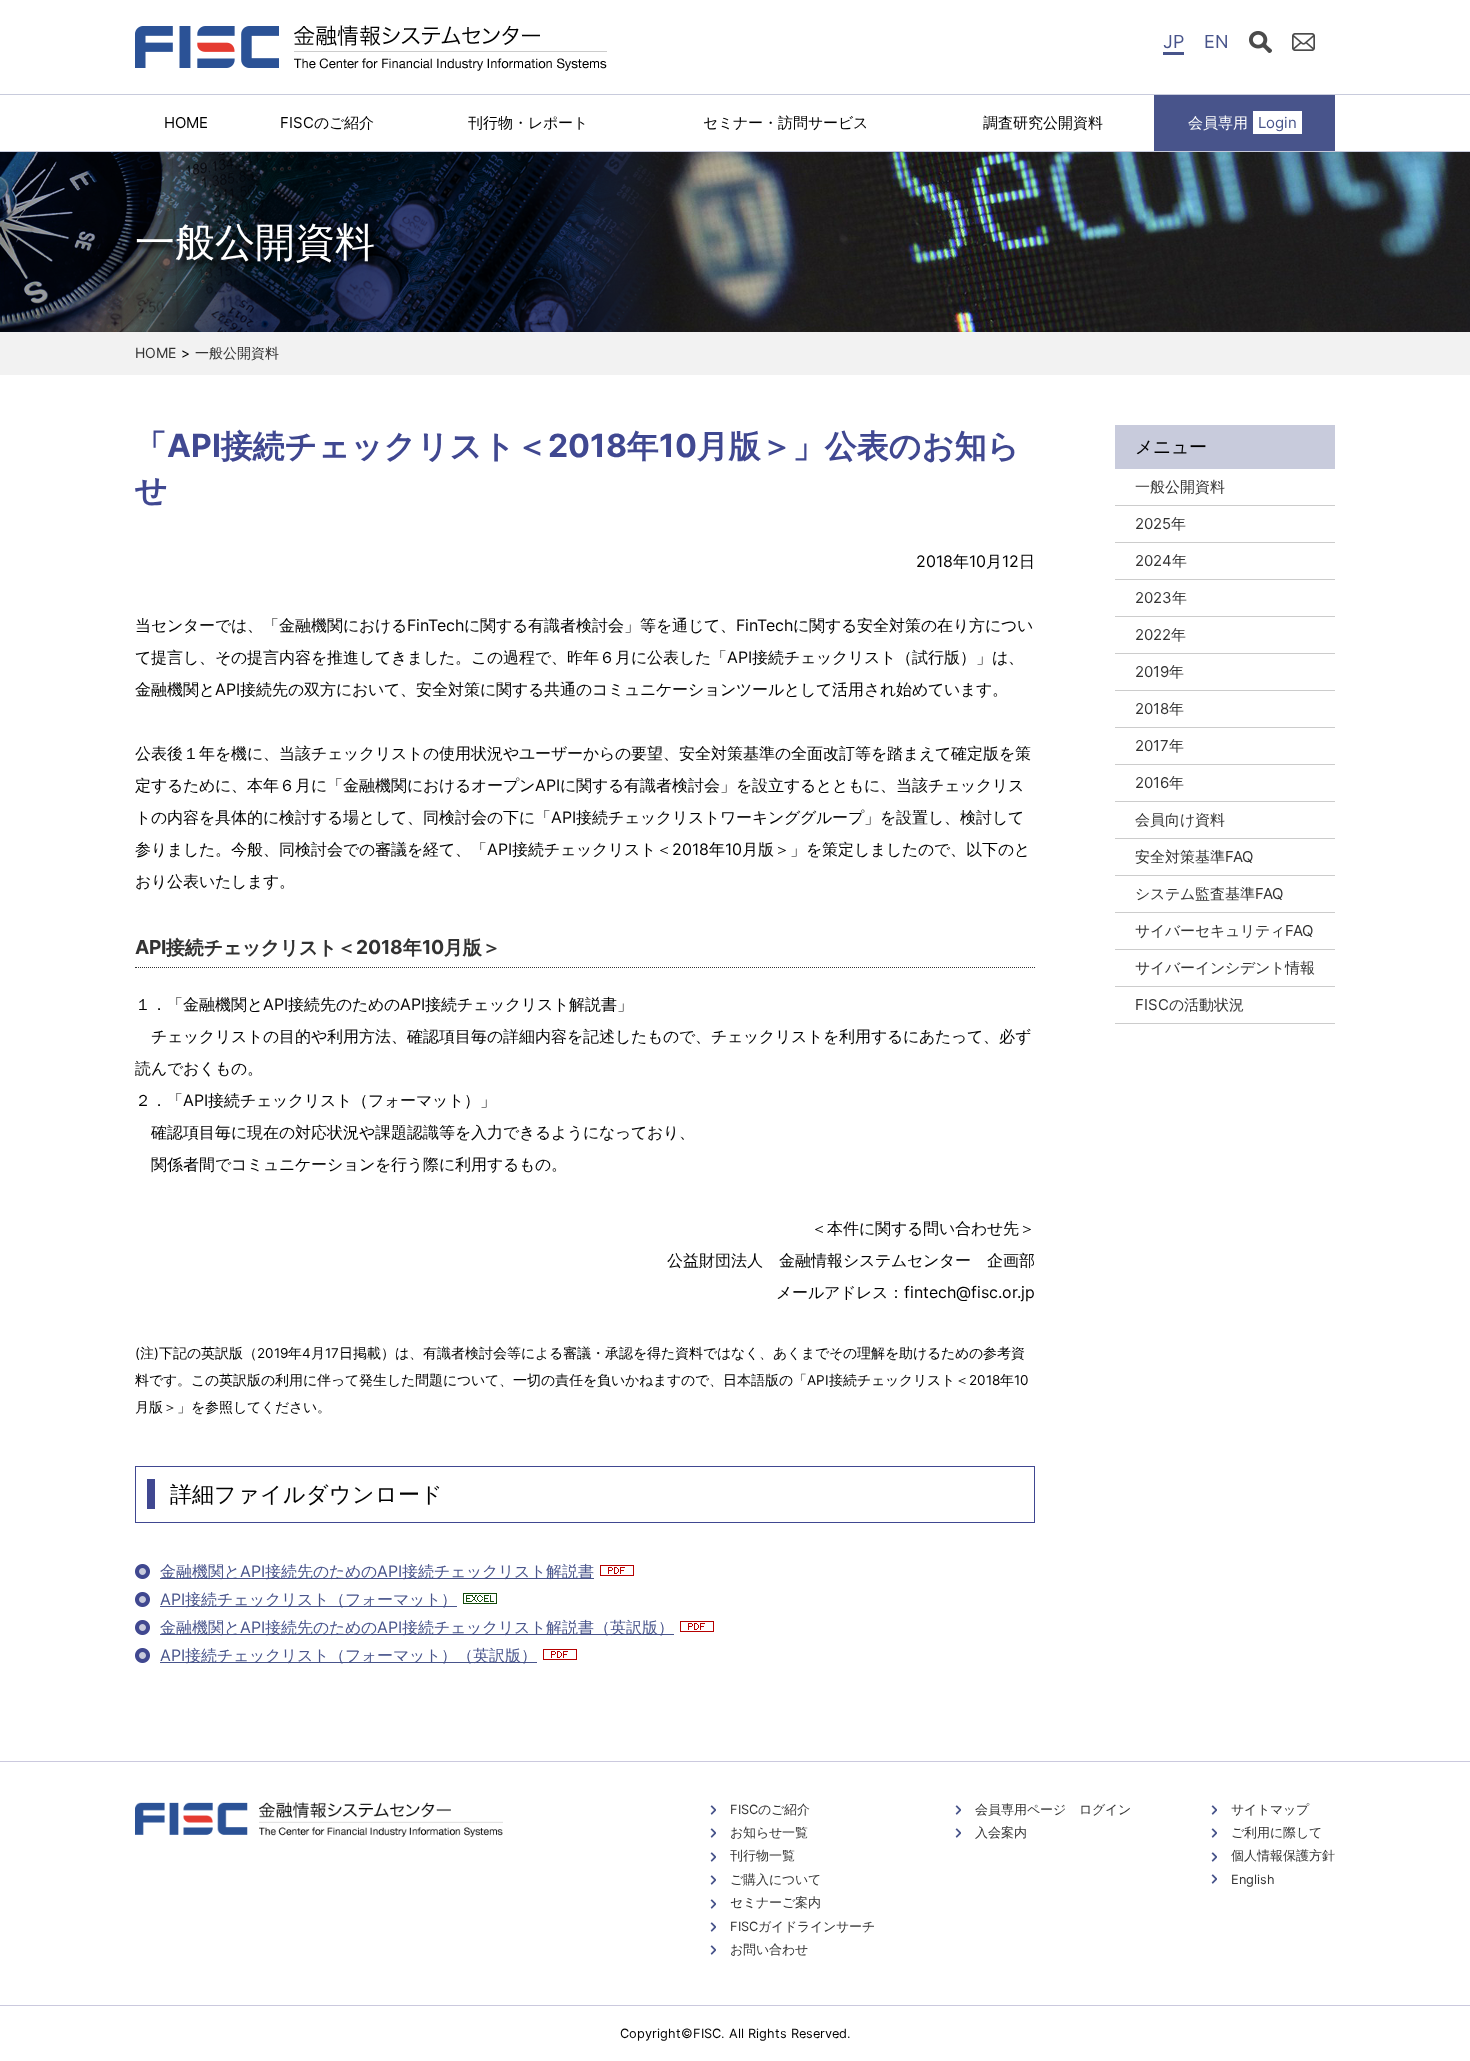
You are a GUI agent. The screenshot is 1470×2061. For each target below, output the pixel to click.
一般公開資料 (237, 352)
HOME (186, 122)
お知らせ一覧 (769, 1832)
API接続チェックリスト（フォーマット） (308, 1599)
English (1253, 1879)
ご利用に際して (1276, 1832)
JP (1173, 41)
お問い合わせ (769, 1949)
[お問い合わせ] (1303, 45)
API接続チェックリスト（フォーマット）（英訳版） (348, 1655)
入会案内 (1001, 1832)
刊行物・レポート (528, 122)
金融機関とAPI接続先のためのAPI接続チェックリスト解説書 (377, 1571)
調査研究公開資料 (1043, 122)
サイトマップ (1270, 1809)
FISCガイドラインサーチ (802, 1926)
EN (1216, 41)
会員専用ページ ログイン (1053, 1809)
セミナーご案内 (775, 1902)
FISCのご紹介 (327, 122)
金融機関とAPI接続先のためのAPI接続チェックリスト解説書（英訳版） (417, 1627)
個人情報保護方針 (1283, 1855)
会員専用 (1242, 122)
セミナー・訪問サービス (785, 122)
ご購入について (775, 1879)
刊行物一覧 (762, 1855)
